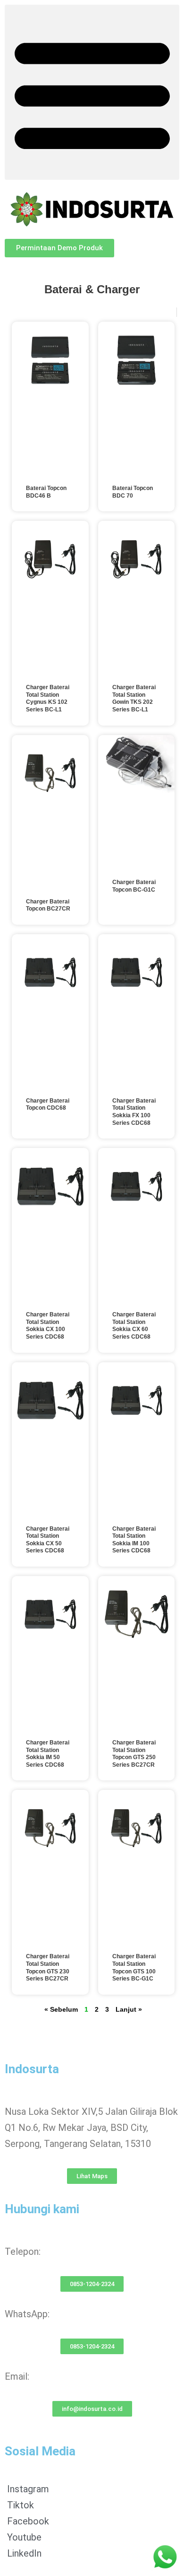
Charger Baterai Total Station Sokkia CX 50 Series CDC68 (48, 1540)
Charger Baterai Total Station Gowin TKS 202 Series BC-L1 (134, 698)
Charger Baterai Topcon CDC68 (48, 1104)
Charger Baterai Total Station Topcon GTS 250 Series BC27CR (134, 1754)
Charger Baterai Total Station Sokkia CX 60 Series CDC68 (134, 1326)
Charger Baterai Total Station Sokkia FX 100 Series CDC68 (134, 1112)
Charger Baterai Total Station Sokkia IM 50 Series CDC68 (48, 1754)
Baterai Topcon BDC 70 (133, 492)
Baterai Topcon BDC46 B (46, 492)
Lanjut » (129, 2009)
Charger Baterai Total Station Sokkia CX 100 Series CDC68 (48, 1326)
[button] (92, 92)
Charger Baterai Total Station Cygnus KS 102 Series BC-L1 (48, 698)
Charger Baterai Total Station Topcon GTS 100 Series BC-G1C (134, 1967)
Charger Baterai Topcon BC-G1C (134, 886)
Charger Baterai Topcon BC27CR (48, 905)
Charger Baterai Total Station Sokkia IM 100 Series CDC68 (134, 1540)
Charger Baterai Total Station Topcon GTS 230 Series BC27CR (48, 1967)
